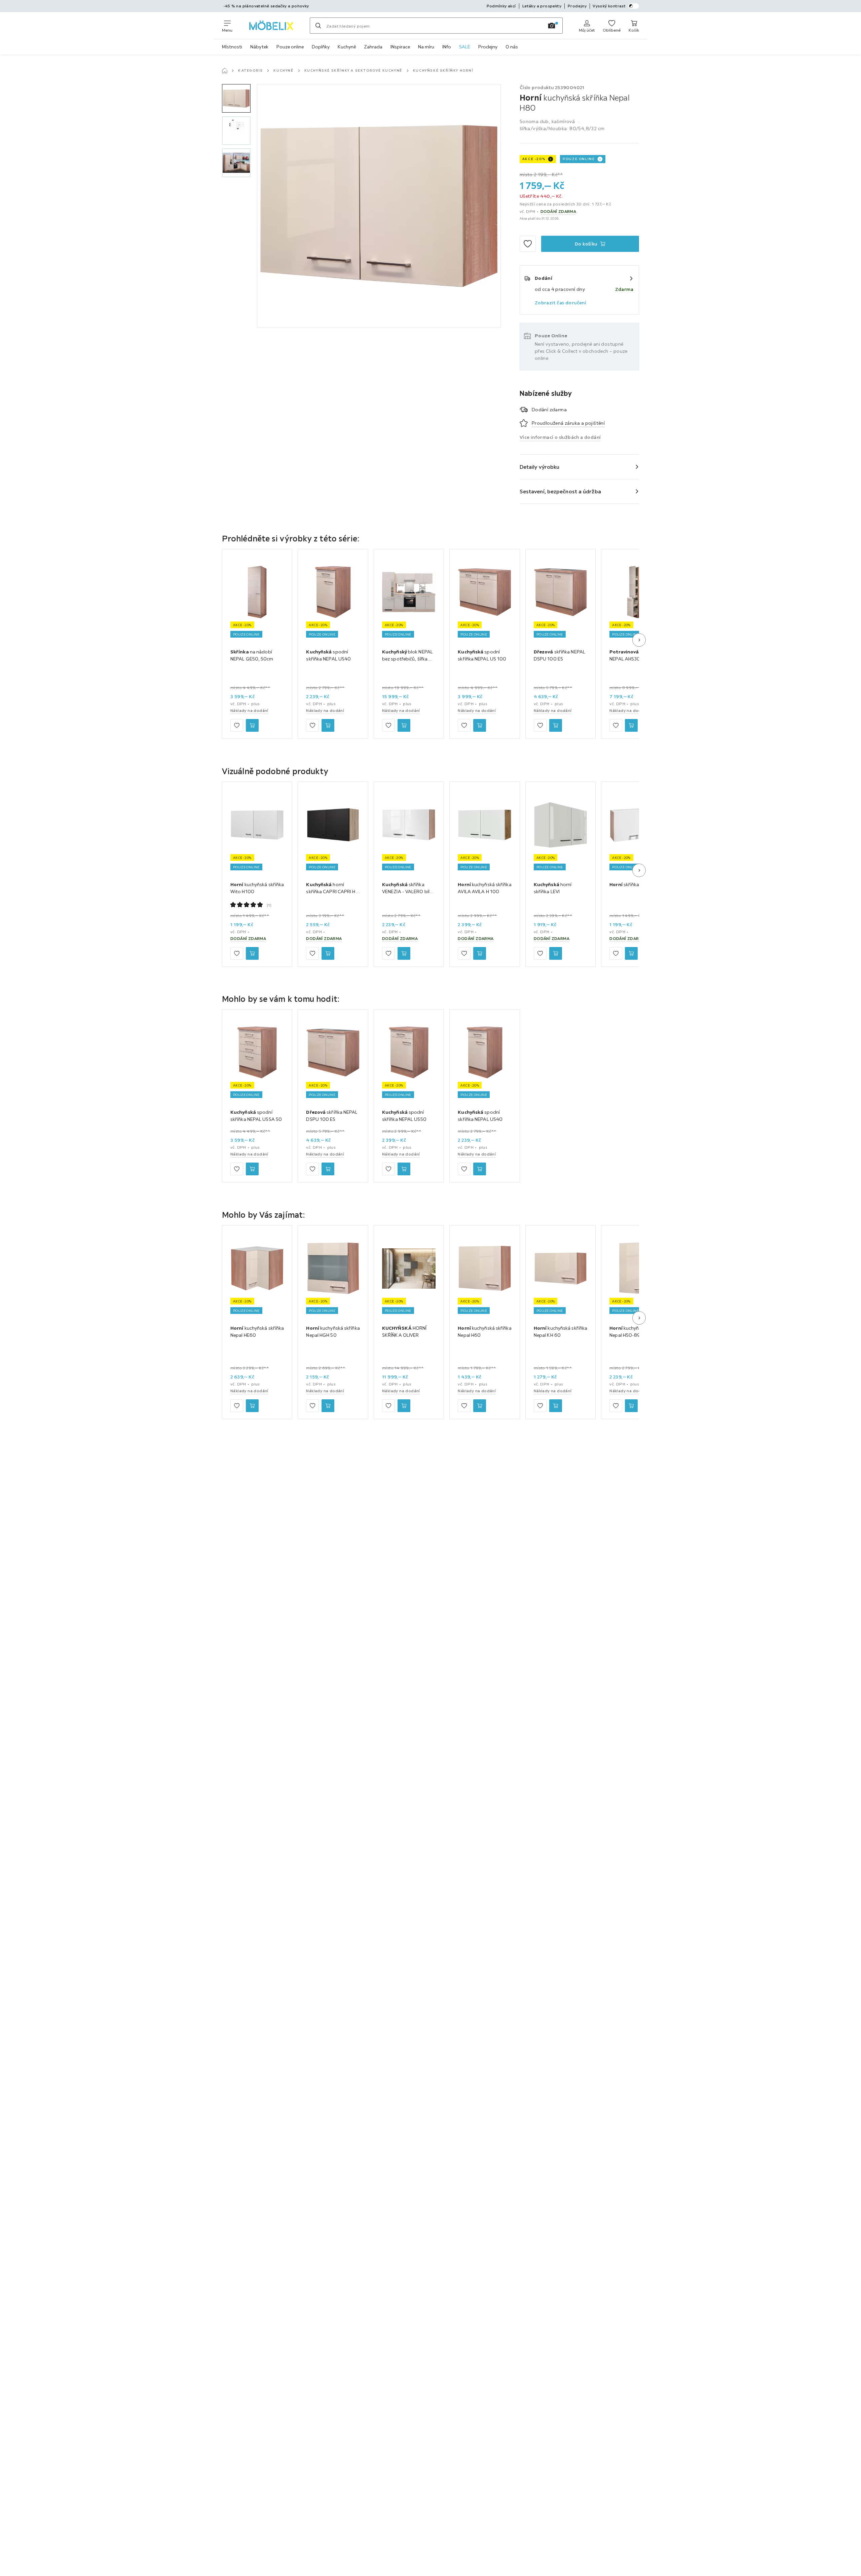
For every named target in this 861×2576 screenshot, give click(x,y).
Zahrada (373, 47)
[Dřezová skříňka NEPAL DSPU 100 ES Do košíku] (556, 726)
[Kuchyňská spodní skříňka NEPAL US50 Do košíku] (404, 1169)
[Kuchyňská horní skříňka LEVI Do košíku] (556, 953)
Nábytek (259, 47)
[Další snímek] (639, 640)
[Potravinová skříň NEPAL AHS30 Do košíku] (631, 726)
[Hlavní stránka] (225, 71)
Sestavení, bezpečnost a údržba (560, 491)
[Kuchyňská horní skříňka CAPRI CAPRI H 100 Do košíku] (328, 953)
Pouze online (290, 47)
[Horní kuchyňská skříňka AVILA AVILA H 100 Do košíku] (480, 953)
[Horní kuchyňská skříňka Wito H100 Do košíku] (252, 953)
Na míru (426, 47)
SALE (465, 47)
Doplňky (321, 47)
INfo (447, 47)
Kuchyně (347, 47)
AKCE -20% (534, 159)
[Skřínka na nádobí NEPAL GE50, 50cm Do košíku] (252, 726)
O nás (512, 47)
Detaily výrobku (540, 467)
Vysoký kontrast (609, 6)
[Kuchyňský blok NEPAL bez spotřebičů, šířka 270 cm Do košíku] (404, 726)
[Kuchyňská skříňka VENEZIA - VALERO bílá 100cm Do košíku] (404, 953)
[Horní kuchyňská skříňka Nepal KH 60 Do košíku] (556, 1406)
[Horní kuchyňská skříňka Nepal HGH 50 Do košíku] (328, 1406)
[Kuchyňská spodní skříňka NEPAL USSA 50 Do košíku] (252, 1169)
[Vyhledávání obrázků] (552, 26)
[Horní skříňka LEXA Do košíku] (631, 953)
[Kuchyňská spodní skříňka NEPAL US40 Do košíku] (328, 726)
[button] (236, 98)
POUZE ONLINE (579, 159)
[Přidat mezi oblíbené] (528, 244)
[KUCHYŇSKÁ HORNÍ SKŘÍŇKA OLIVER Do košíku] (404, 1406)
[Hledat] (318, 26)
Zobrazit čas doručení (560, 303)
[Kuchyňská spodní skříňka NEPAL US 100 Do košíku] (480, 726)
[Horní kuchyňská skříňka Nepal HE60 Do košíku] (252, 1406)
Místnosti (232, 47)
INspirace (400, 47)
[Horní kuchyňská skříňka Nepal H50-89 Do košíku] (631, 1406)
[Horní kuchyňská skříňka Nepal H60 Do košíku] (480, 1406)
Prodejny (488, 47)
